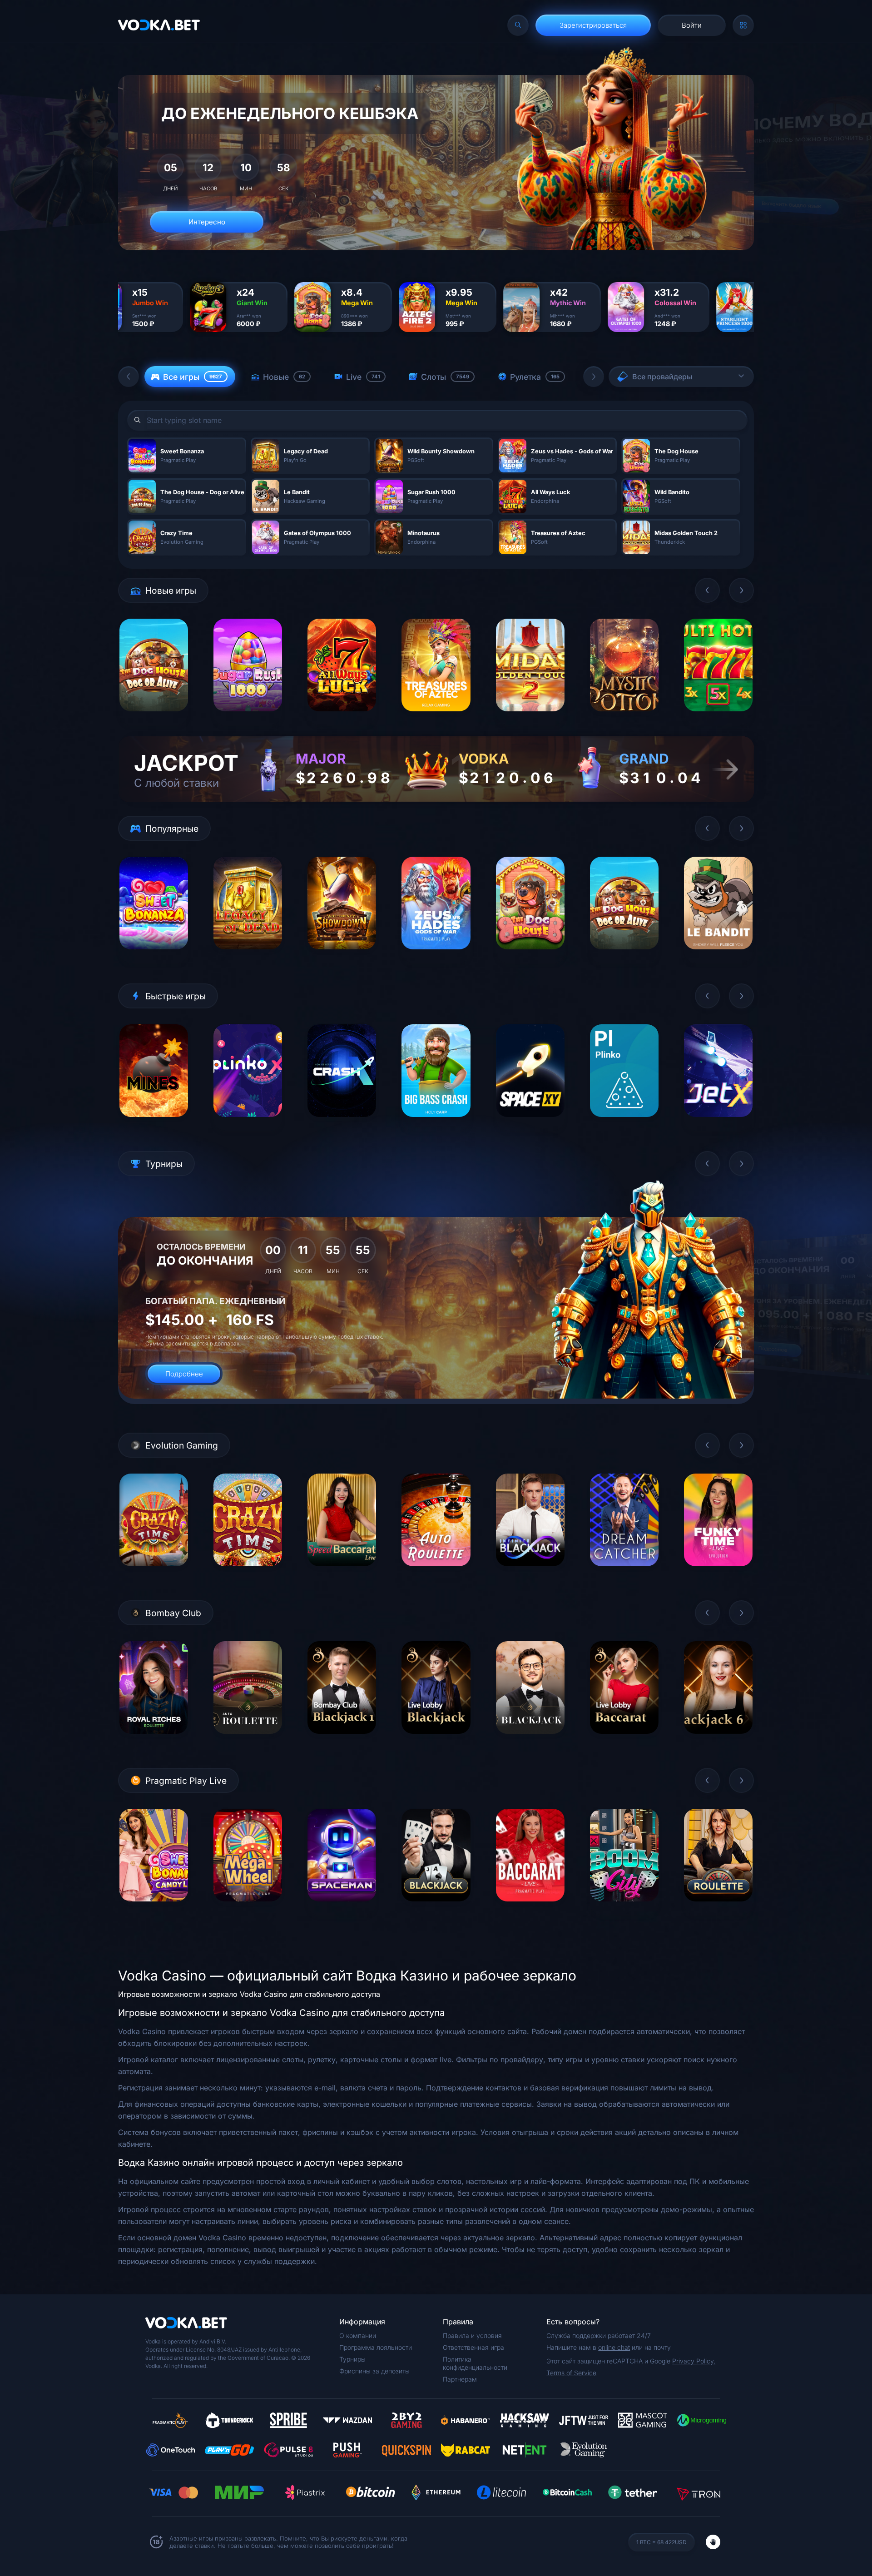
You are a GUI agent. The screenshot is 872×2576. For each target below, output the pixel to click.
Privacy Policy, (694, 2361)
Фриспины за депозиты (374, 2371)
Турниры (352, 2359)
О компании (358, 2335)
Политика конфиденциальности (475, 2363)
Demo (154, 718)
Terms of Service (571, 2373)
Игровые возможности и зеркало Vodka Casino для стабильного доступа (249, 1994)
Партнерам (460, 2379)
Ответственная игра (473, 2347)
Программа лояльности (376, 2347)
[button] (129, 377)
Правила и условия (472, 2335)
